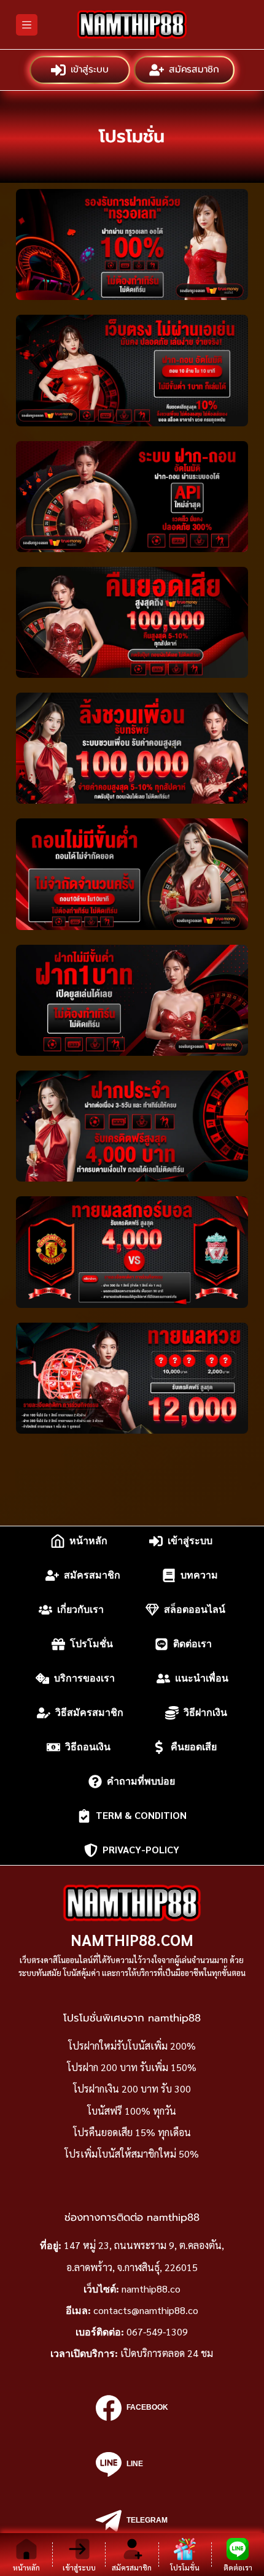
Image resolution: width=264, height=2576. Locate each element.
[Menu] (27, 25)
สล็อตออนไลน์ (195, 1609)
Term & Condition (141, 1816)
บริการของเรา (84, 1678)
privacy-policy (141, 1850)
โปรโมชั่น (91, 1644)
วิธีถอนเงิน (88, 1747)
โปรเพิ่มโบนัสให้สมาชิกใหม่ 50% (132, 2154)
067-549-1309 (157, 2332)
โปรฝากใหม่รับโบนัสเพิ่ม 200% (132, 2046)
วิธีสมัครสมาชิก (89, 1713)
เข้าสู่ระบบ (90, 70)
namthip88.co (151, 2289)
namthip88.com (132, 1940)
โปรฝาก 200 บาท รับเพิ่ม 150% (132, 2067)
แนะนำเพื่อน (202, 1678)
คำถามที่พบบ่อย (141, 1781)
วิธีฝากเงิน (205, 1713)
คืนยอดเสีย (194, 1747)
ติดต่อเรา (192, 1644)
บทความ (199, 1575)
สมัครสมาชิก (194, 70)
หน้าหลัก (88, 1541)
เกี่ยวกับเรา (80, 1609)
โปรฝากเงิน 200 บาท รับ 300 (132, 2089)
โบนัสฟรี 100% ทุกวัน (132, 2111)
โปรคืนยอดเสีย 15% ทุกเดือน (132, 2132)
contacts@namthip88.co (146, 2310)
